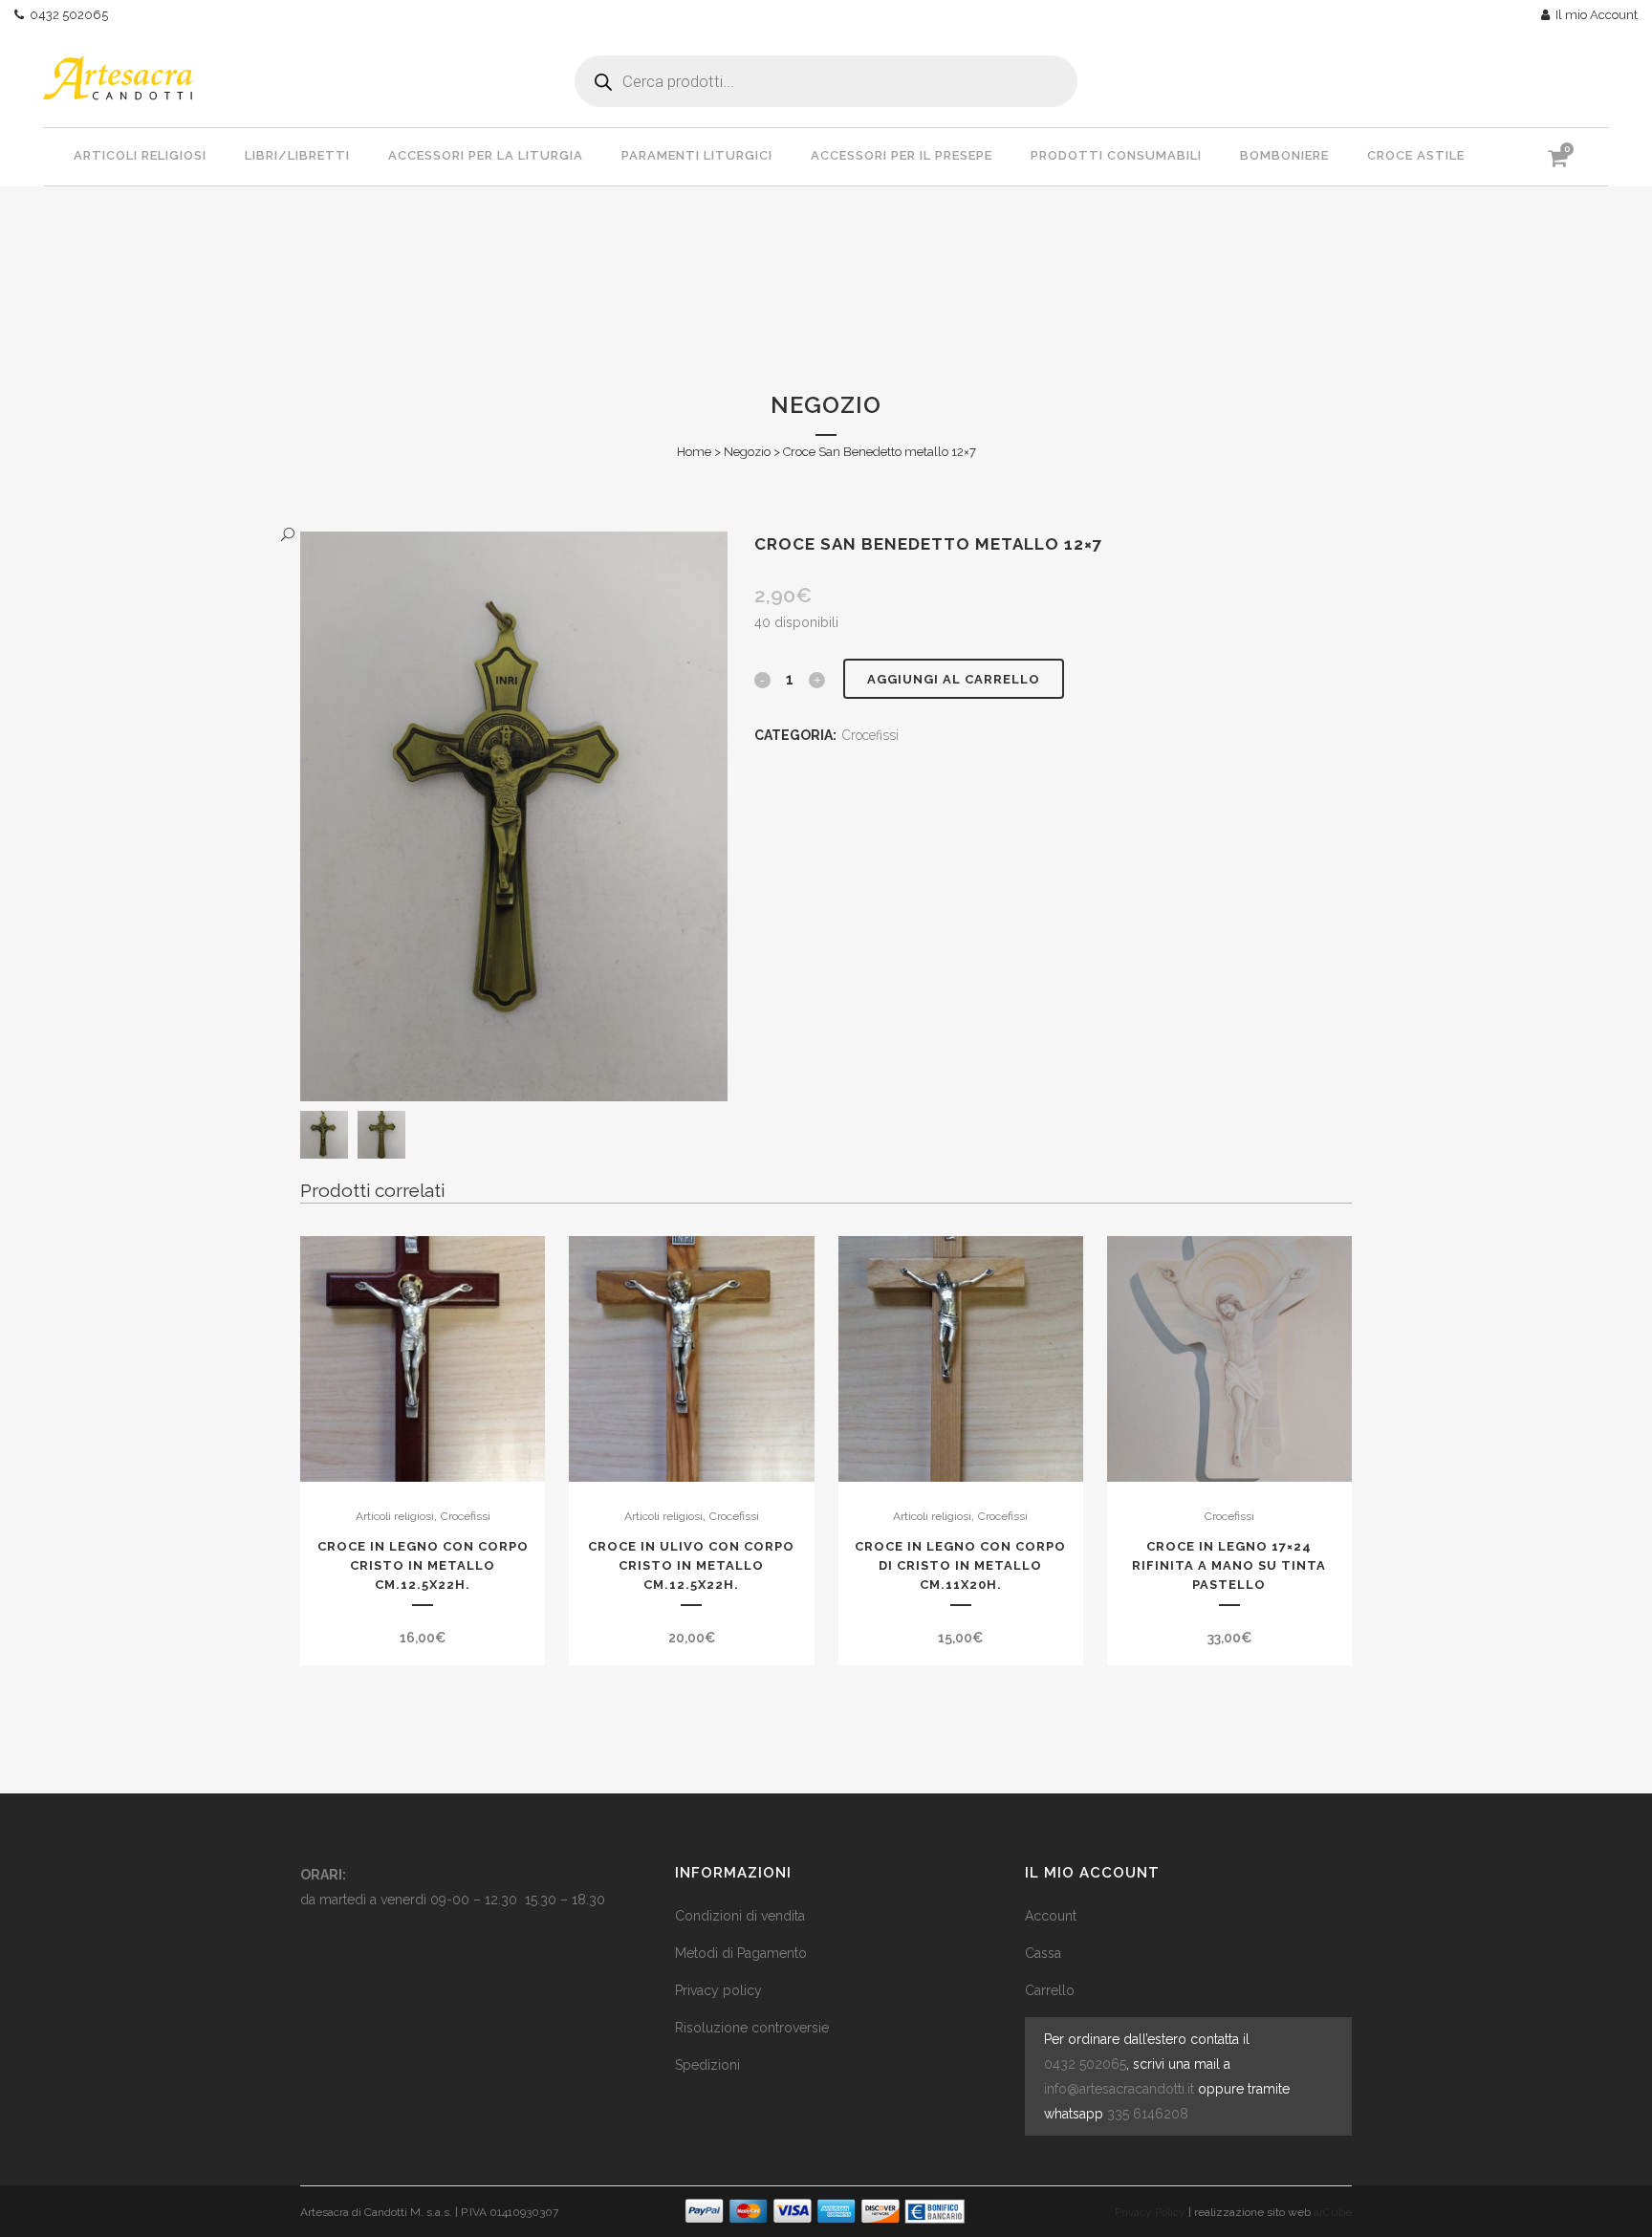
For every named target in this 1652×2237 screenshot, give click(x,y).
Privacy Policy (1150, 2212)
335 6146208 (1148, 2114)
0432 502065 (66, 15)
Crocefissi (870, 735)
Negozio (747, 452)
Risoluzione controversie (752, 2028)
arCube (1333, 2212)
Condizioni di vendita (740, 1916)
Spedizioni (707, 2065)
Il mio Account (1594, 15)
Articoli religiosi (395, 1516)
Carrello (1050, 1990)
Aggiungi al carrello (954, 679)
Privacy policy (718, 1990)
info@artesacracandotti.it (1119, 2089)
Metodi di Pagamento (741, 1953)
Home (694, 452)
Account (1051, 1916)
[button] (495, 535)
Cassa (1043, 1953)
